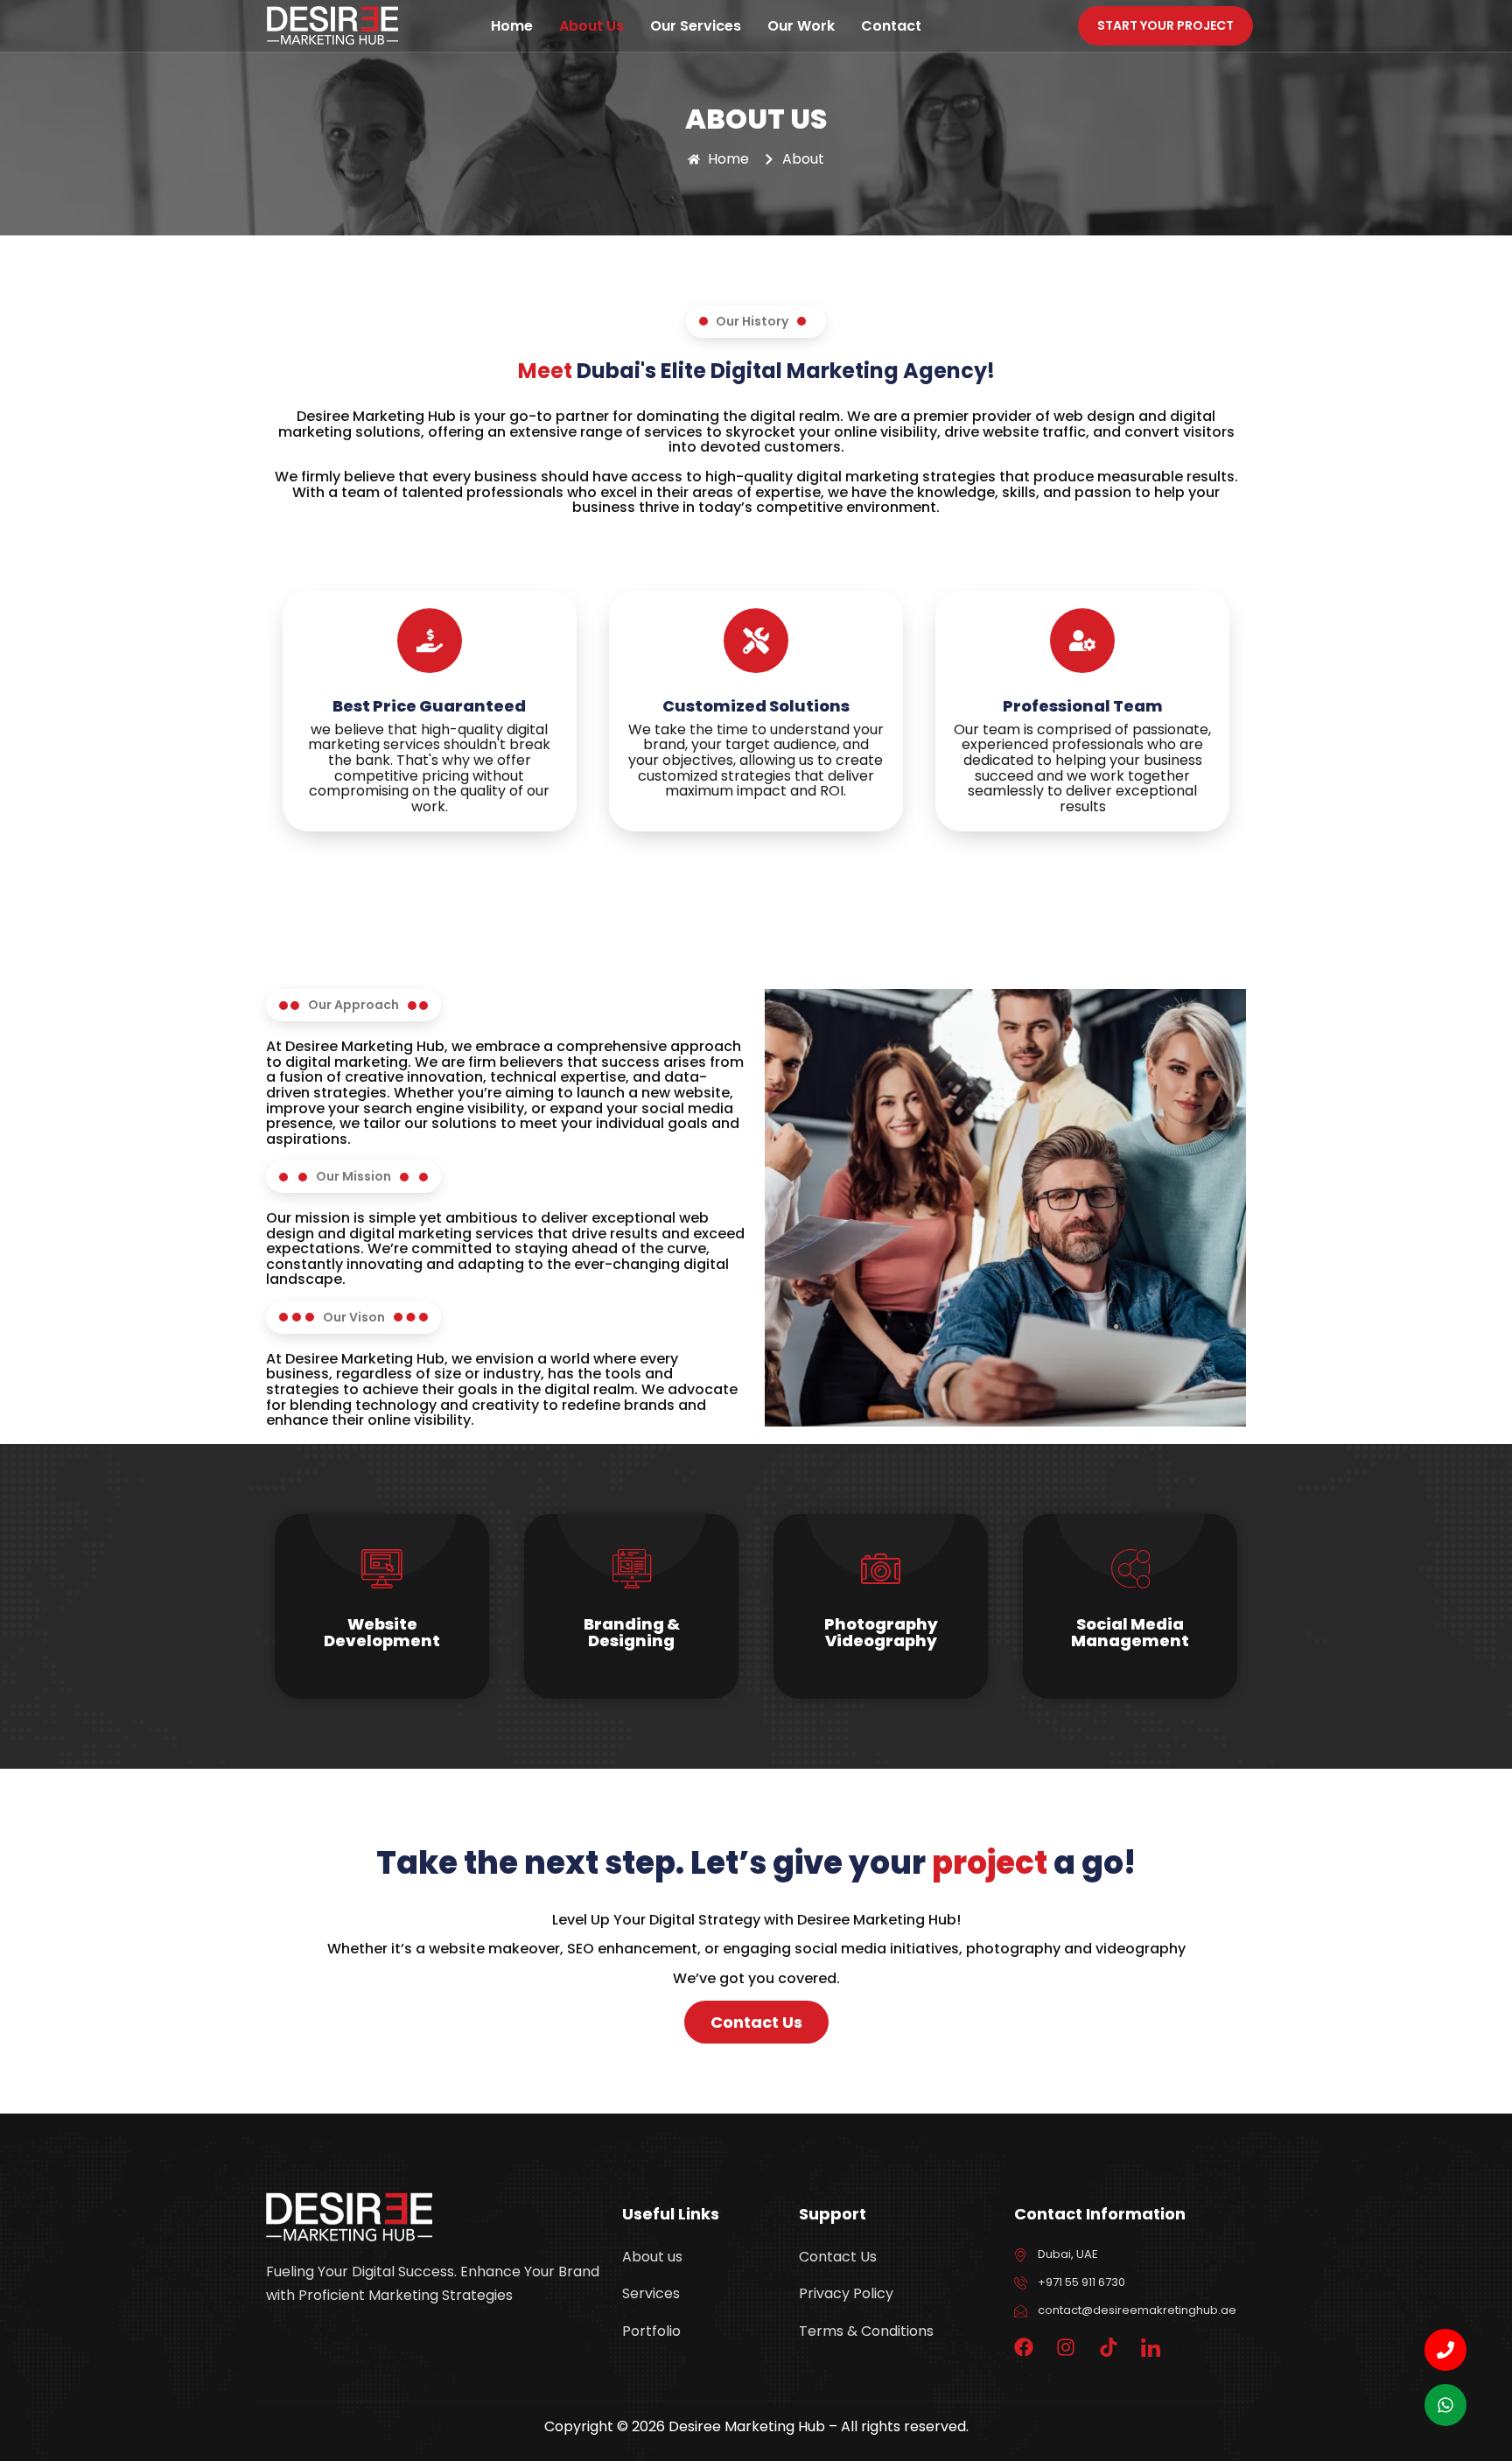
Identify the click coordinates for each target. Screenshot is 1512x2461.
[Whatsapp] (1445, 2405)
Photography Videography (881, 1633)
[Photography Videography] (881, 1569)
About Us (591, 26)
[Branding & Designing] (631, 1569)
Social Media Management (1130, 1633)
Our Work (801, 26)
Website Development (382, 1633)
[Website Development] (382, 1569)
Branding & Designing (632, 1633)
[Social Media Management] (1130, 1569)
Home (512, 26)
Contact (891, 26)
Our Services (696, 26)
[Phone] (1445, 2350)
